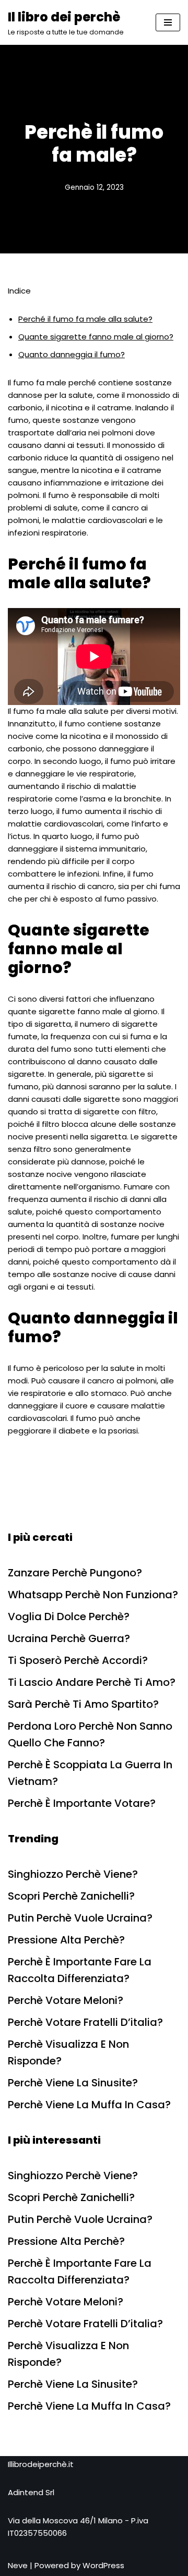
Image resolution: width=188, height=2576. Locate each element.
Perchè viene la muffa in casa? (89, 2105)
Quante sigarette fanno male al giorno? (96, 337)
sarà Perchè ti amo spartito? (83, 1704)
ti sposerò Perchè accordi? (78, 1660)
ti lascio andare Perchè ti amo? (92, 1682)
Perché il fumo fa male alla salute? (85, 319)
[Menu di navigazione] (168, 22)
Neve (18, 2565)
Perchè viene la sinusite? (73, 2083)
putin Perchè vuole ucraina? (80, 1918)
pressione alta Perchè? (66, 1940)
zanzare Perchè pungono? (75, 1573)
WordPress (103, 2565)
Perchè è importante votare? (82, 1803)
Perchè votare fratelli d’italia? (85, 2022)
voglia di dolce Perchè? (69, 1617)
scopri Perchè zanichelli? (71, 1896)
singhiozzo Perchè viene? (73, 1874)
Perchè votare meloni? (66, 2000)
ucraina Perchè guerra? (69, 1638)
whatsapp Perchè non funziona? (93, 1595)
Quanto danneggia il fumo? (72, 354)
